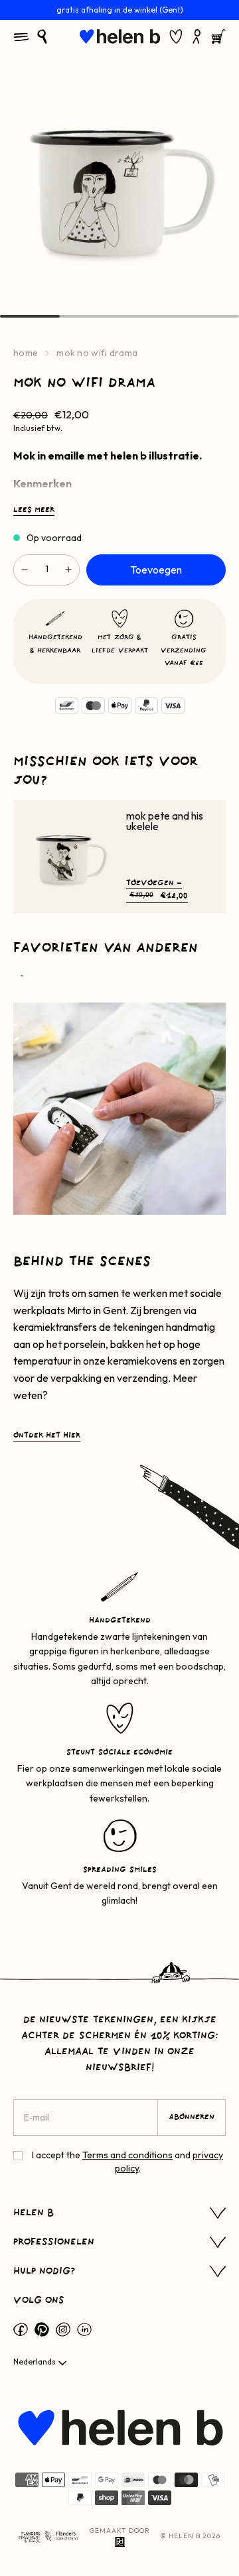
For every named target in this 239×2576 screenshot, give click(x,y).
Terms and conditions (127, 2155)
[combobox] (41, 2363)
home (26, 353)
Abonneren (192, 2117)
